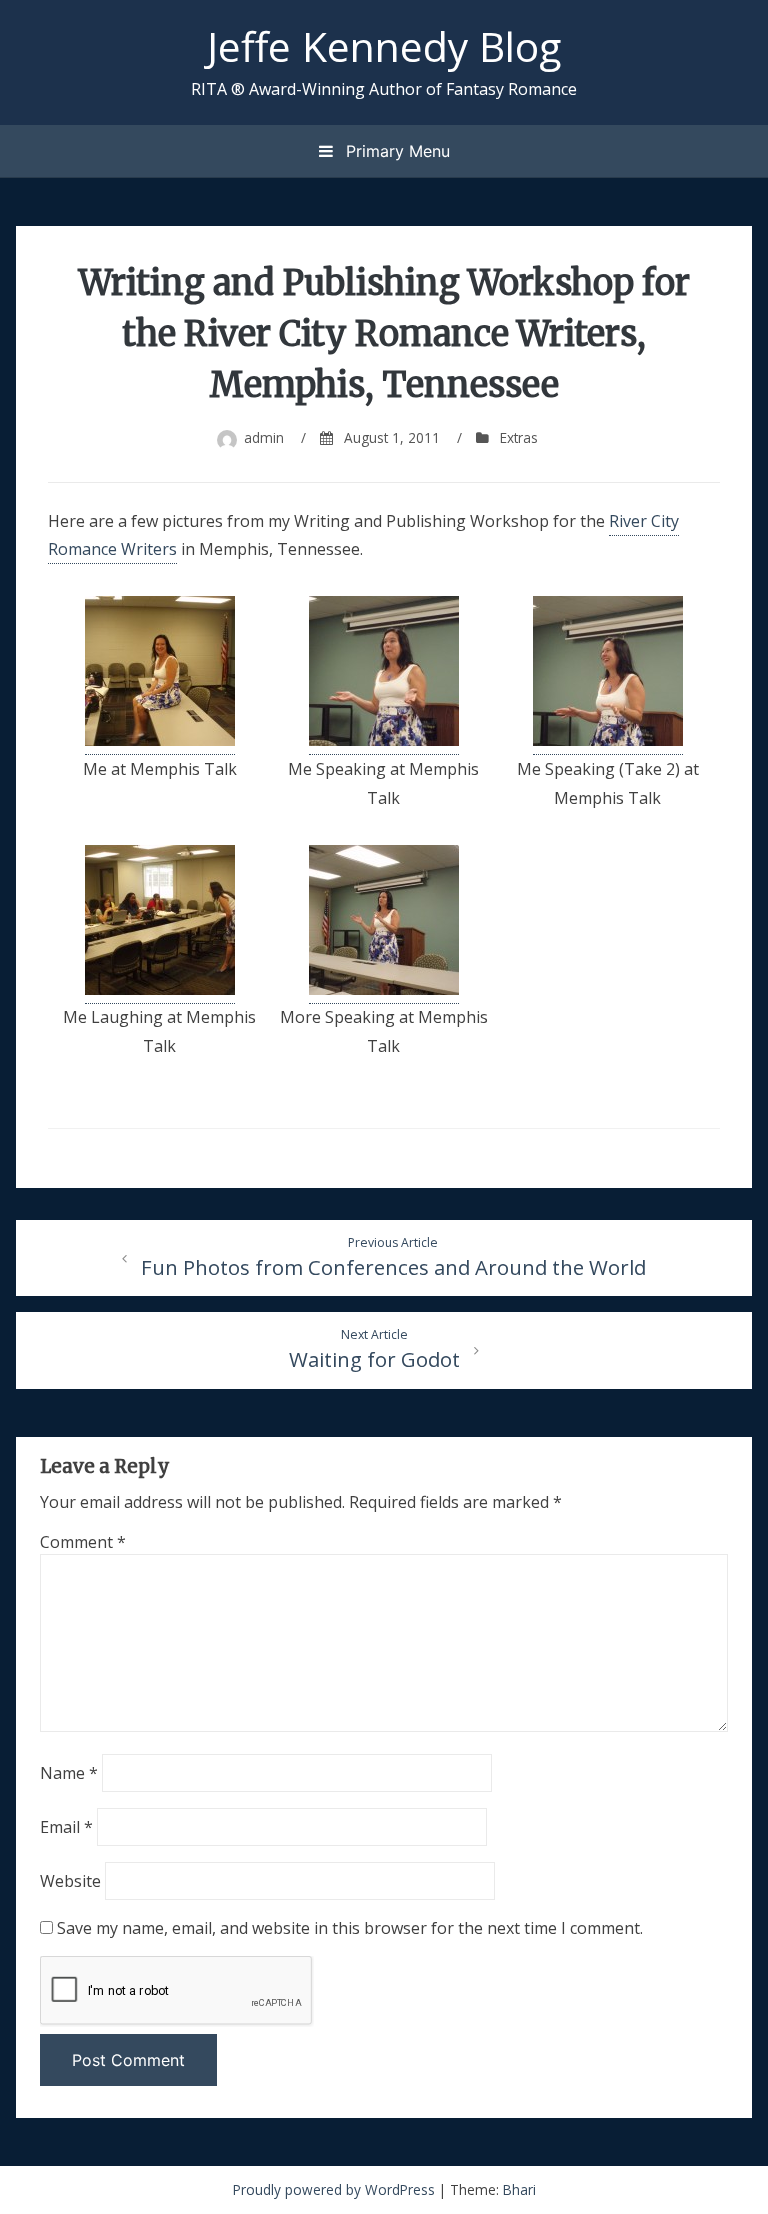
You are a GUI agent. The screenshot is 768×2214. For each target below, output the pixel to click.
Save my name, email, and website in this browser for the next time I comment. (350, 1928)
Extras (519, 437)
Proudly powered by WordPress (336, 2189)
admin (264, 437)
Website (70, 1881)
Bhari (519, 2189)
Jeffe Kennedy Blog (384, 46)
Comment (83, 1542)
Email (66, 1827)
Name (69, 1773)
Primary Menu (395, 151)
